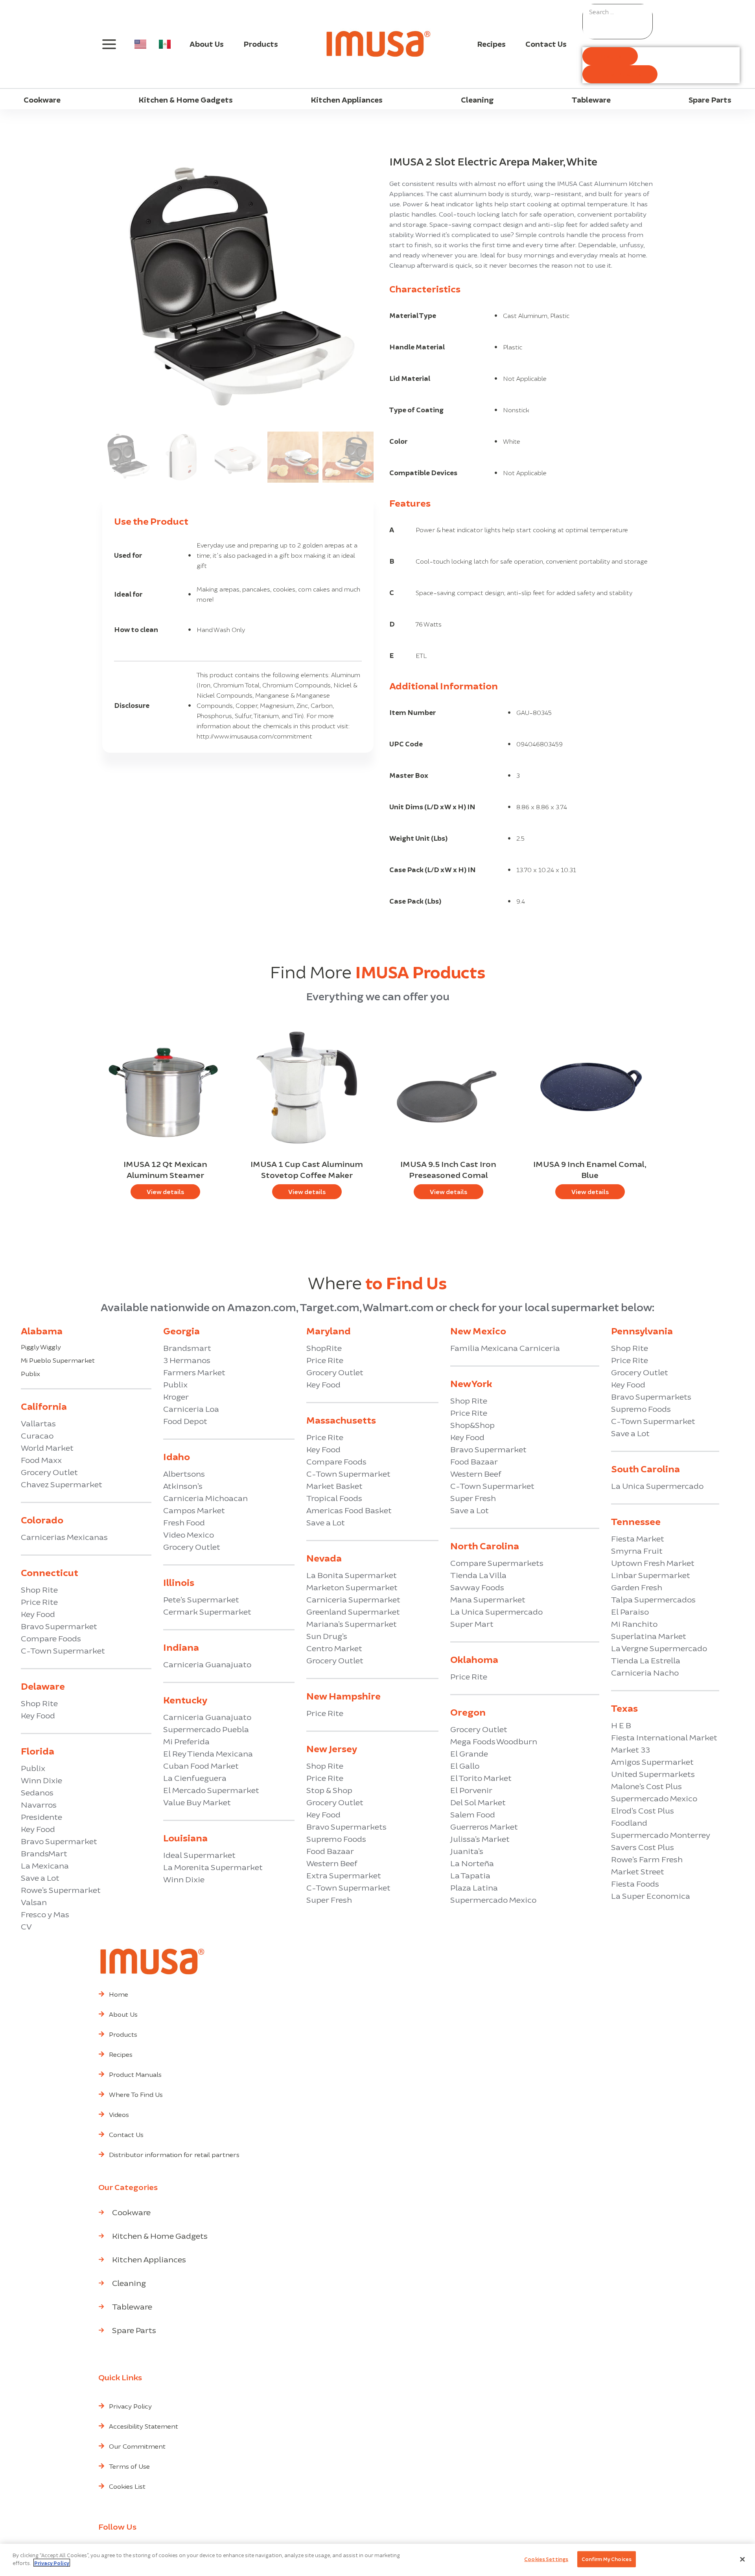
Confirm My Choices (607, 2559)
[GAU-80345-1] (238, 292)
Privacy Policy (52, 2563)
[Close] (742, 2559)
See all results (620, 74)
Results (610, 56)
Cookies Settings (546, 2559)
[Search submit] (598, 29)
